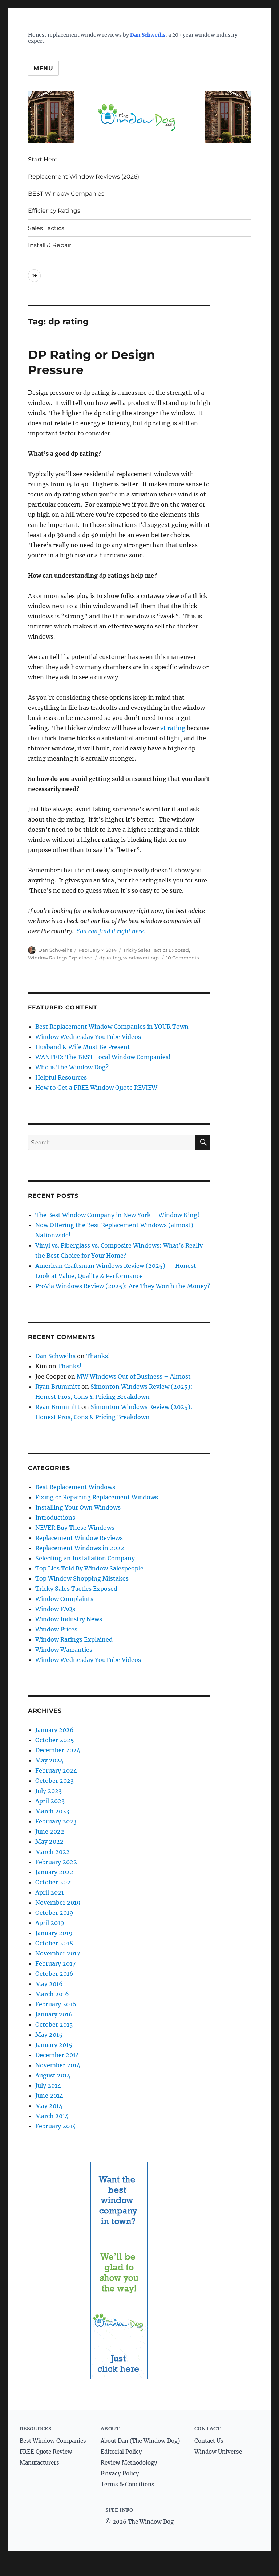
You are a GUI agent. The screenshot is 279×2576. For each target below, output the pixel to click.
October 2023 (54, 1781)
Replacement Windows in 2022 (80, 1548)
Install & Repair (50, 245)
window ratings (141, 958)
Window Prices (56, 1629)
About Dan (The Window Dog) (140, 2440)
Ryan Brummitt (58, 1387)
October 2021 (54, 1882)
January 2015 (54, 2045)
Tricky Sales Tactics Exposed (156, 950)
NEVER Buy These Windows (75, 1528)
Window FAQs (55, 1609)
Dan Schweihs (148, 35)
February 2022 (56, 1862)
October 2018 (54, 1943)
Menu (43, 68)
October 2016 (54, 1974)
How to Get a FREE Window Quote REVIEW (96, 1088)
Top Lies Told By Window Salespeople (89, 1568)
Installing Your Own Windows (78, 1507)
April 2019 (50, 1923)
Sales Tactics (46, 228)
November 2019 (58, 1903)
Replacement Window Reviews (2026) (84, 177)
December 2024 (58, 1750)
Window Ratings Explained (60, 958)
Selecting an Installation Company (85, 1558)
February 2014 (56, 2126)
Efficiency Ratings (54, 211)
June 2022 (50, 1831)
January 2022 (54, 1872)
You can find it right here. (112, 931)
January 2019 (54, 1933)
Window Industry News (69, 1619)
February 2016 (56, 2004)
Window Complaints (64, 1599)
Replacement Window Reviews (79, 1538)
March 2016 (52, 1994)
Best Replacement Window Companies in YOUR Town (112, 1027)
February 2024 (56, 1770)
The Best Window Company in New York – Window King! (117, 1215)
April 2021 (50, 1892)
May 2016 (49, 1984)
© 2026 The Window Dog (139, 2522)
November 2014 (58, 2065)
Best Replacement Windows (75, 1487)
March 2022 (52, 1852)
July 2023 (48, 1791)
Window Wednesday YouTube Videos (88, 1037)
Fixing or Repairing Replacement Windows (97, 1497)
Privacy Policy (120, 2473)
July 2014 (48, 2085)
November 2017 (58, 1953)
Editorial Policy (121, 2452)
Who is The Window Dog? (72, 1067)
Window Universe (218, 2452)
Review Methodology (129, 2463)
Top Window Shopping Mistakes (82, 1578)
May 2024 (49, 1760)
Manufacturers (39, 2463)
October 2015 (54, 2024)
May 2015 (49, 2035)
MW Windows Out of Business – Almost (134, 1376)
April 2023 (50, 1801)
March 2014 (52, 2116)
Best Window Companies (53, 2440)
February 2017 (55, 1963)
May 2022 (49, 1842)
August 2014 (53, 2075)
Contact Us (209, 2440)
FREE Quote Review (46, 2452)
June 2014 (49, 2096)
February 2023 (56, 1821)
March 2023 (52, 1811)
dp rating (110, 958)
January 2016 (54, 2014)
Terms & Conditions (128, 2484)
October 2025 (55, 1740)
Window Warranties (64, 1650)
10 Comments (182, 958)
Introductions (55, 1518)
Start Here (43, 159)
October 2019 (54, 1913)
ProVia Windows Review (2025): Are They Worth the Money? (123, 1286)
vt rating (173, 728)
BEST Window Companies (66, 194)
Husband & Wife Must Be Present (83, 1047)
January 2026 (54, 1730)
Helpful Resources (61, 1077)
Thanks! (98, 1356)
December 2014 (57, 2055)
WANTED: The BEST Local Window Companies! (103, 1057)
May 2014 (49, 2106)
